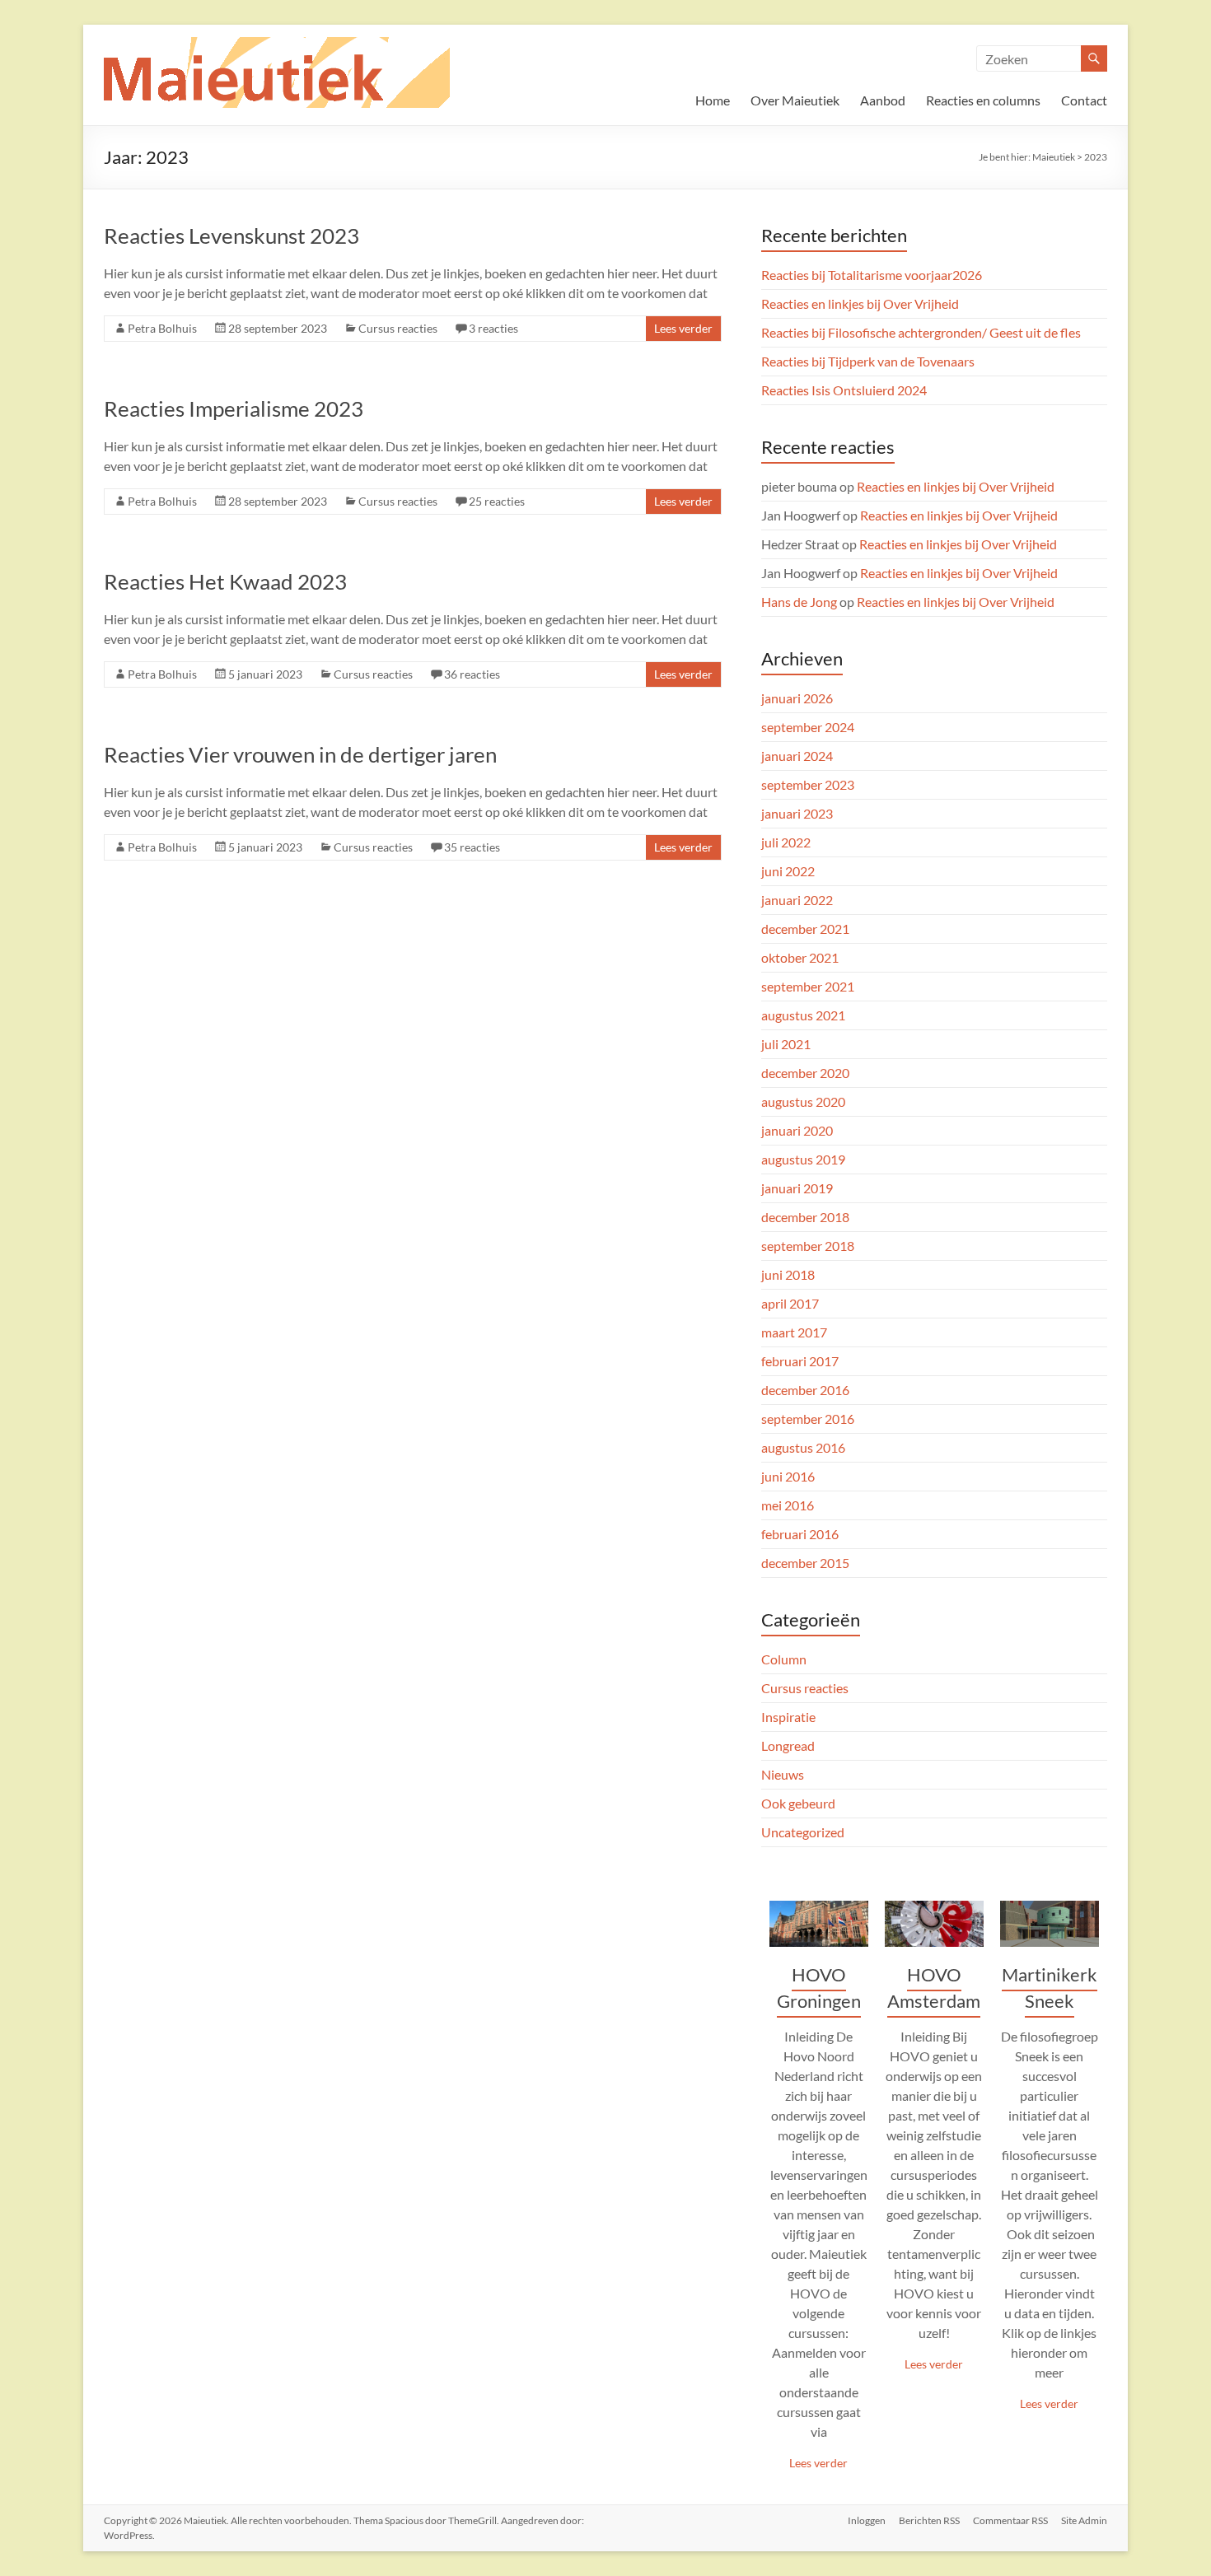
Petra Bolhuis (162, 328)
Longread (788, 1745)
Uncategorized (803, 1832)
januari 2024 (797, 756)
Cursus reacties (398, 328)
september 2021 (808, 986)
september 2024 (808, 727)
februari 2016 (800, 1534)
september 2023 (808, 784)
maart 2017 (794, 1332)
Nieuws (783, 1774)
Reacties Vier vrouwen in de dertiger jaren (300, 754)
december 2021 (805, 929)
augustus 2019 (803, 1159)
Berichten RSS (929, 2520)
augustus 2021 (803, 1015)
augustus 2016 (803, 1447)
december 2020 (805, 1073)
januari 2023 (797, 813)
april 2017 (790, 1303)
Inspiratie (788, 1717)
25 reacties (497, 501)
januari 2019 (797, 1188)
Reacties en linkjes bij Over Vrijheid (860, 303)
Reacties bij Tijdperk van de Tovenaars (868, 361)
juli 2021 (786, 1044)
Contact (1084, 100)
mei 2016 (788, 1505)
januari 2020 (797, 1130)
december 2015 (805, 1563)
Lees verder (683, 328)
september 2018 (808, 1246)
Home (713, 100)
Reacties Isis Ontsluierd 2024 (844, 390)
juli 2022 (786, 842)
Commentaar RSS (1010, 2520)
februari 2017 (800, 1361)
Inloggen (867, 2520)
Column (784, 1659)
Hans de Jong (799, 602)
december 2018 (805, 1217)
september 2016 (808, 1419)
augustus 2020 (803, 1101)
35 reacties (472, 847)
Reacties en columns (983, 100)
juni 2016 (788, 1476)
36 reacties (472, 674)
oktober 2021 (800, 957)
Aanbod (883, 100)
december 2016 (805, 1390)
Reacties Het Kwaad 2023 (225, 581)
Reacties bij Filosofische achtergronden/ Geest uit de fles (921, 332)
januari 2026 (797, 698)
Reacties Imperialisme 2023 (234, 408)
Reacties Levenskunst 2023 (231, 236)
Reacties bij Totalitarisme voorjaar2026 (872, 275)
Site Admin (1084, 2520)
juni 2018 (788, 1274)
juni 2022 (788, 871)
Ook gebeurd (798, 1803)
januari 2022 (797, 900)
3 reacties (493, 328)
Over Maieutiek (795, 100)
